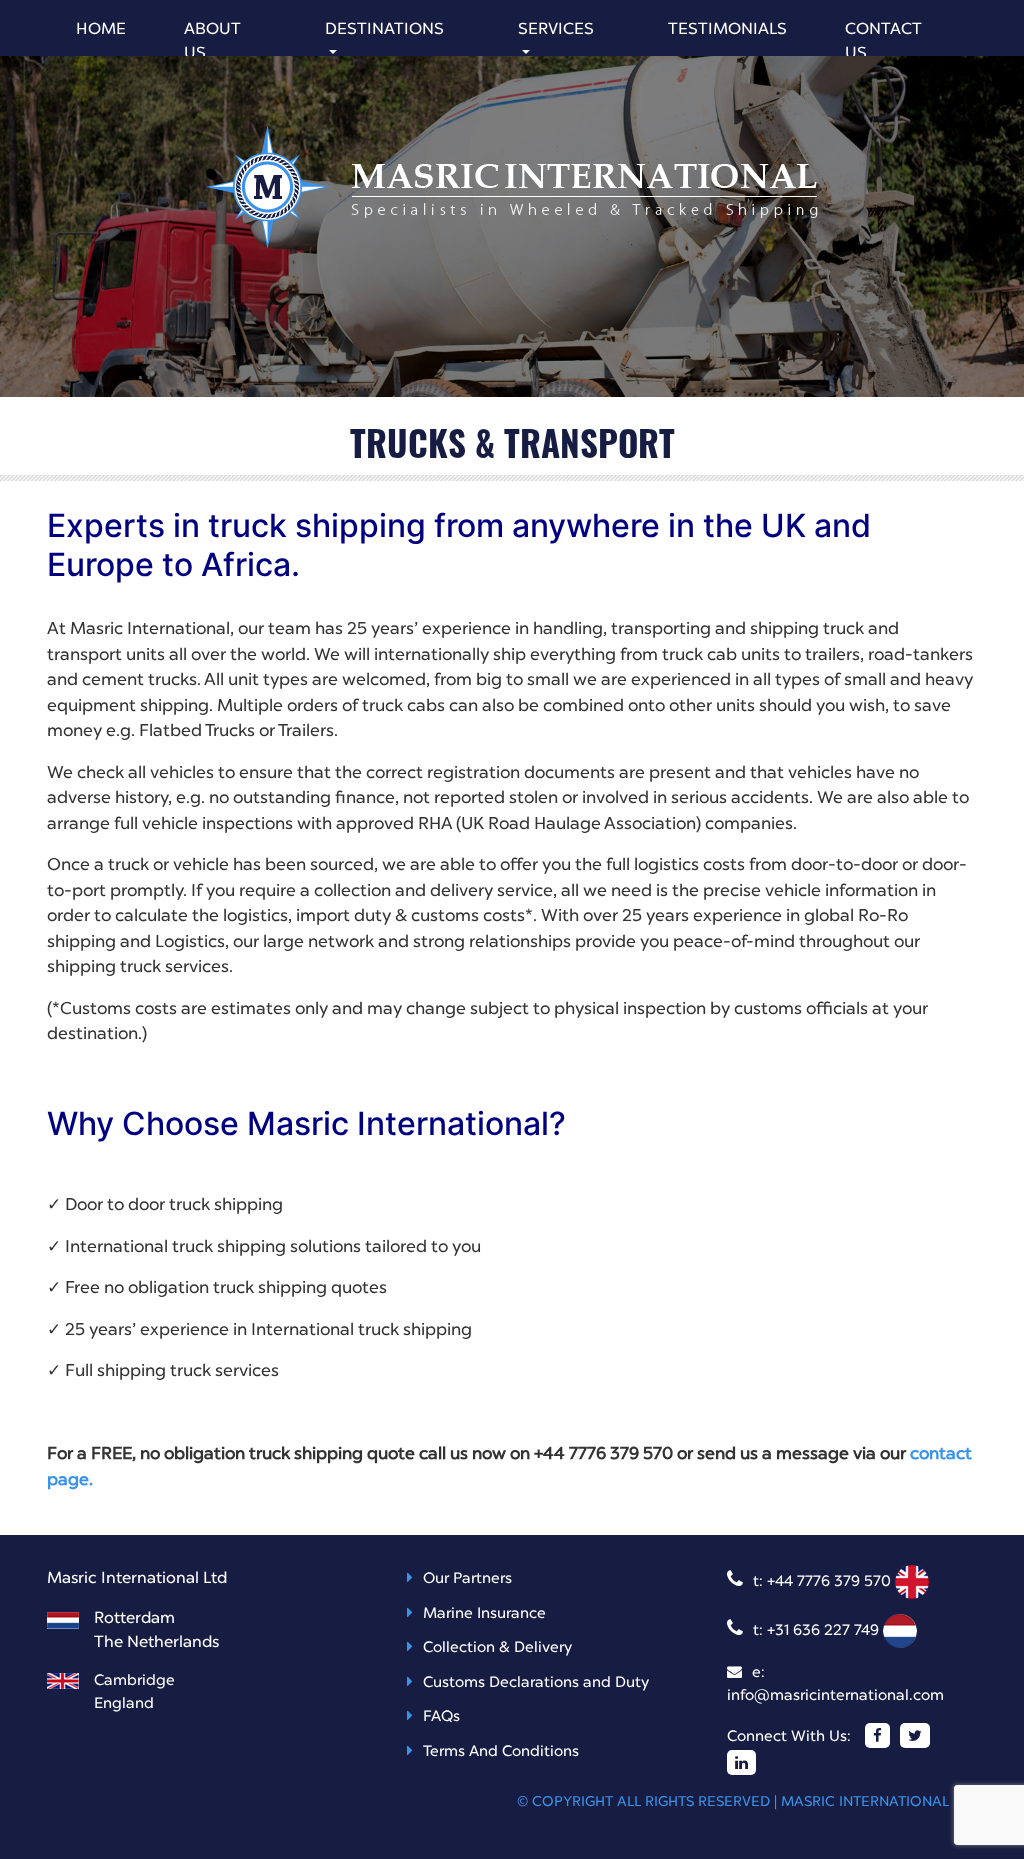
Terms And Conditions (501, 1752)
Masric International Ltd (879, 1802)
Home (101, 30)
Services (556, 30)
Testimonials (727, 30)
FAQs (441, 1717)
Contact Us (883, 42)
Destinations (384, 30)
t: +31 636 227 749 (818, 1631)
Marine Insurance (484, 1614)
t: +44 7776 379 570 (824, 1582)
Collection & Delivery (497, 1648)
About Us (212, 42)
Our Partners (467, 1579)
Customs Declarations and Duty (536, 1683)
